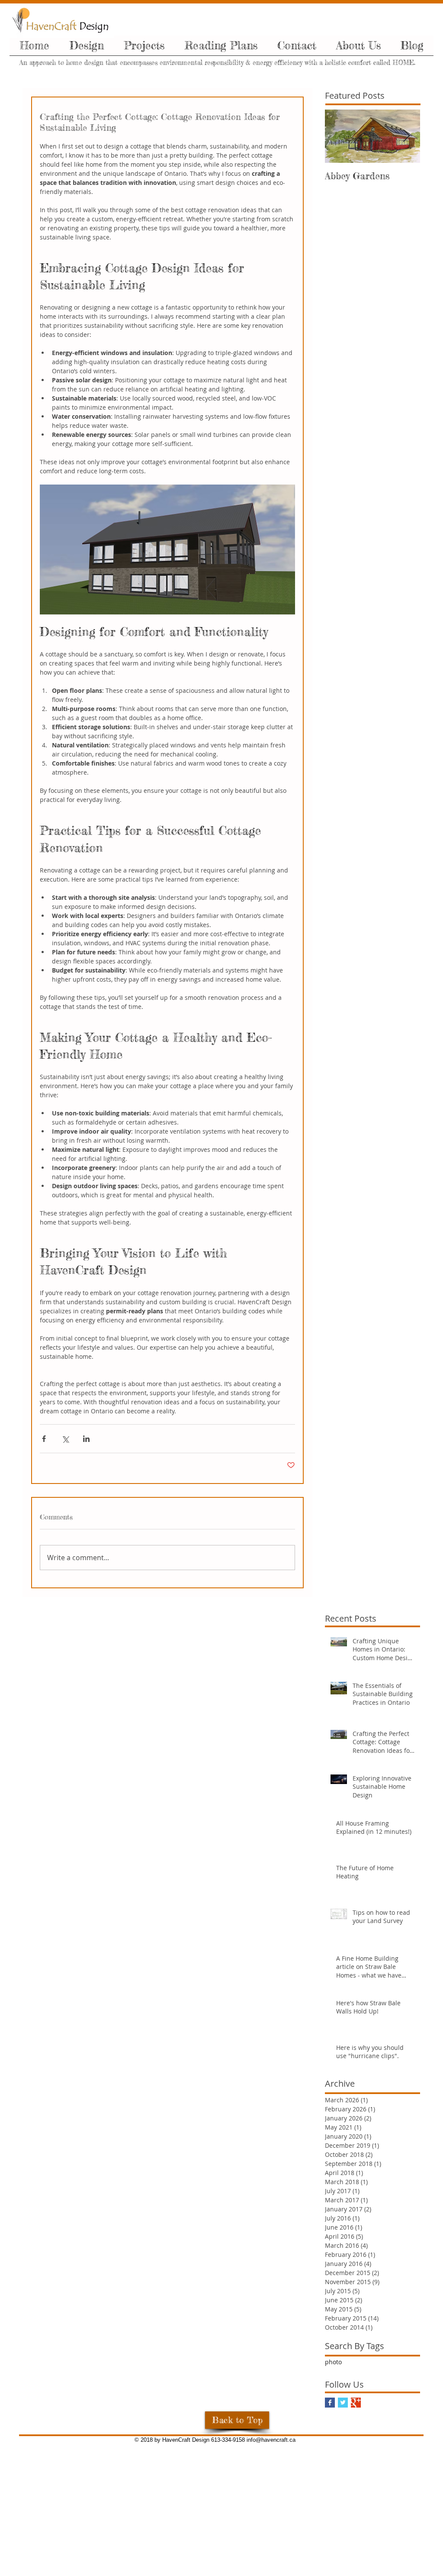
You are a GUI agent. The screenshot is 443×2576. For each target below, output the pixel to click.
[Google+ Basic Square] (356, 2403)
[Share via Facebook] (44, 1439)
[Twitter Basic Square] (343, 2403)
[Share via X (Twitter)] (65, 1439)
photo (333, 2362)
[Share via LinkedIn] (86, 1439)
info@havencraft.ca (271, 2440)
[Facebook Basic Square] (330, 2403)
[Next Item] (406, 136)
